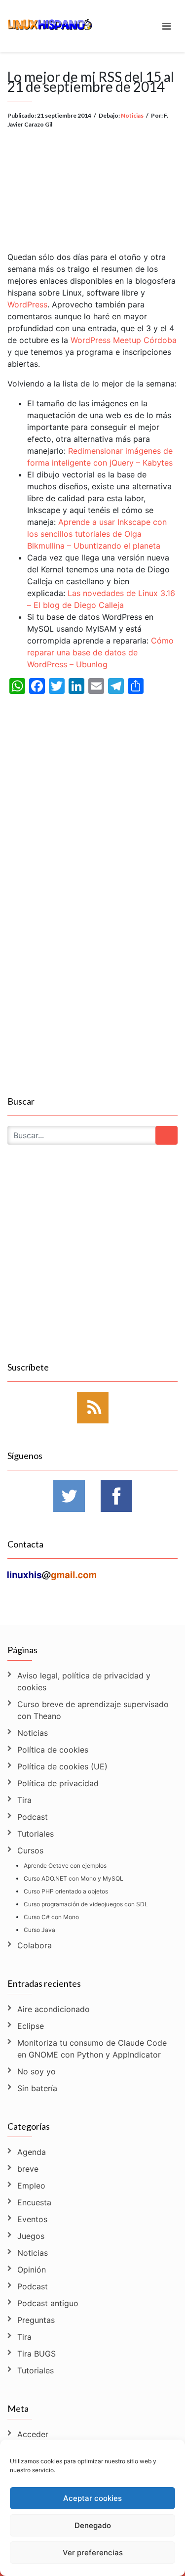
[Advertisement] (92, 182)
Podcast (33, 1817)
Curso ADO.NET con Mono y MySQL (74, 1878)
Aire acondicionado (54, 2009)
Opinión (32, 2270)
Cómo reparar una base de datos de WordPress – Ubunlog (100, 652)
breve (28, 2169)
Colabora (35, 1945)
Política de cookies (53, 1750)
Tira (24, 1800)
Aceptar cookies (92, 2498)
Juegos (31, 2236)
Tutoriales (36, 1834)
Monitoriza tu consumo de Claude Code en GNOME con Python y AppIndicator (92, 2049)
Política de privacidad (58, 1783)
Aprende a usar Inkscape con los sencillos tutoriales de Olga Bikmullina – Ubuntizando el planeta (97, 534)
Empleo (31, 2186)
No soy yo (37, 2071)
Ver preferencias (93, 2553)
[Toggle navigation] (166, 26)
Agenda (32, 2152)
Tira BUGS (37, 2354)
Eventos (32, 2219)
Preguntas (36, 2320)
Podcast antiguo (48, 2303)
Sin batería (37, 2088)
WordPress (27, 304)
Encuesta (34, 2202)
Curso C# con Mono (51, 1917)
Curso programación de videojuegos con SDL (86, 1904)
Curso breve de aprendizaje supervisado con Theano (93, 1710)
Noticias (132, 115)
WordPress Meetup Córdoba (124, 340)
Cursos (30, 1850)
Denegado (93, 2525)
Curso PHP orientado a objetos (66, 1891)
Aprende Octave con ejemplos (65, 1866)
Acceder (33, 2434)
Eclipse (31, 2026)
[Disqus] (92, 966)
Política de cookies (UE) (62, 1766)
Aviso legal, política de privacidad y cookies (84, 1681)
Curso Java (39, 1930)
